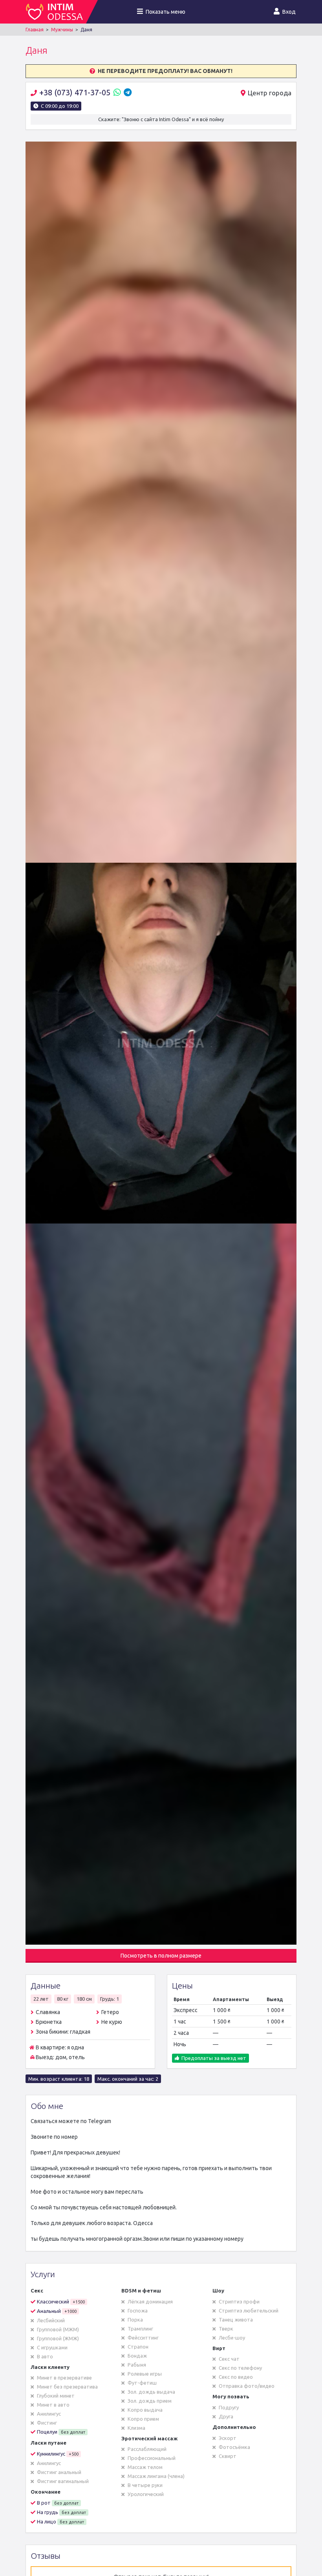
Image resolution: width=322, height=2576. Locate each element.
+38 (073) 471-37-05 (76, 92)
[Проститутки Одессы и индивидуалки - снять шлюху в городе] (56, 12)
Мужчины (62, 30)
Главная (35, 30)
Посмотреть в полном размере (161, 1956)
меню (166, 12)
